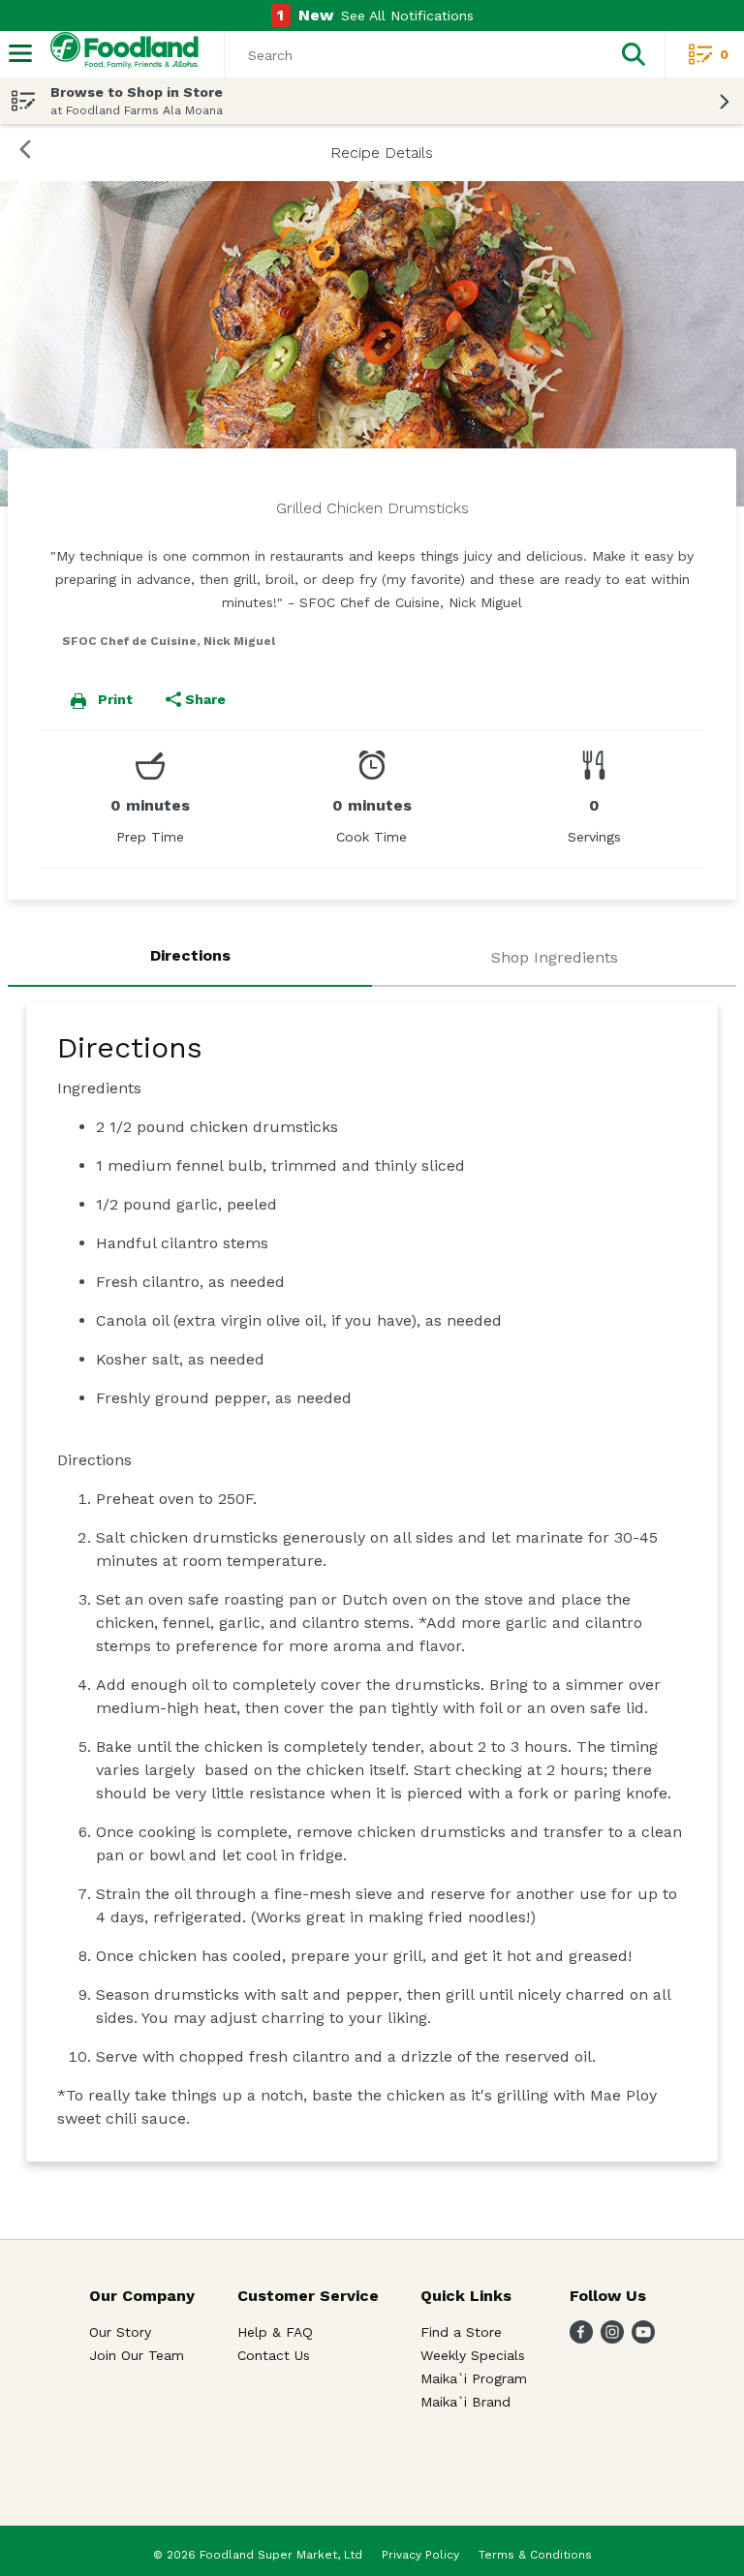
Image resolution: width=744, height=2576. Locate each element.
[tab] (190, 959)
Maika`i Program (474, 2378)
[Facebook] (581, 2338)
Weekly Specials (473, 2355)
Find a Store (461, 2332)
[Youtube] (643, 2338)
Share (205, 699)
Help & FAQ (275, 2332)
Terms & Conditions (535, 2555)
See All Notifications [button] (407, 15)
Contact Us (274, 2355)
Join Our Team (137, 2355)
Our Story (120, 2332)
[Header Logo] (121, 55)
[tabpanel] (372, 1582)
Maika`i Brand (465, 2402)
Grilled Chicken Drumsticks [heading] (372, 508)
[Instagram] (612, 2338)
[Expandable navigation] (20, 53)
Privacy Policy (420, 2555)
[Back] (25, 153)
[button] (634, 54)
